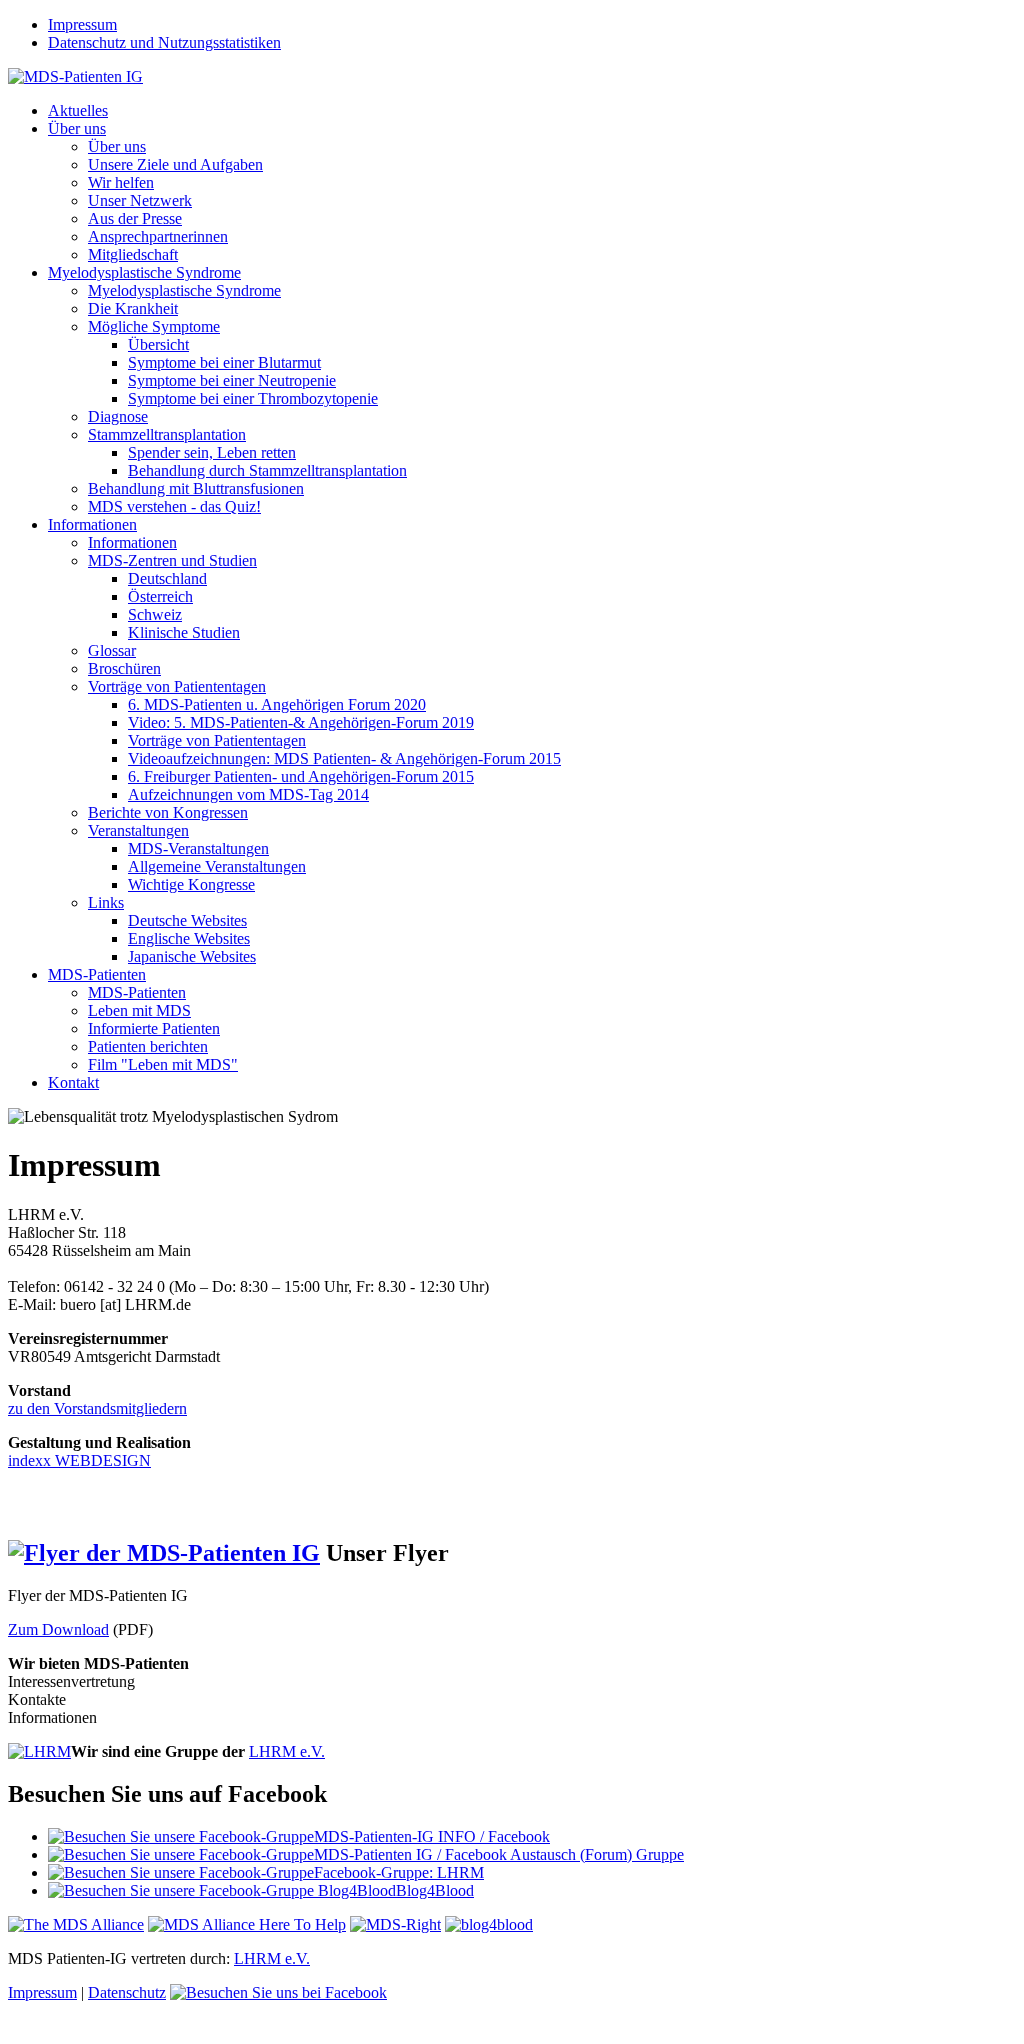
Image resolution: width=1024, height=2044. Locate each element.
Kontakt (73, 1082)
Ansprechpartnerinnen (158, 236)
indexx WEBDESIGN (79, 1460)
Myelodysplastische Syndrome (144, 272)
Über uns (77, 128)
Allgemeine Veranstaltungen (217, 866)
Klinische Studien (184, 632)
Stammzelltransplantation (167, 434)
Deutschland (167, 578)
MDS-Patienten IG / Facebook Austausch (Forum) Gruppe (499, 1854)
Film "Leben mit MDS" (163, 1064)
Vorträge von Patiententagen (177, 686)
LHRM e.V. (287, 1751)
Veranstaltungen (138, 830)
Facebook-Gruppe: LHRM (399, 1872)
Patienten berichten (148, 1046)
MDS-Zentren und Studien (172, 560)
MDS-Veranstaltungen (198, 848)
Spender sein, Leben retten (212, 452)
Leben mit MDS (139, 1010)
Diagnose (118, 416)
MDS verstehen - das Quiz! (174, 506)
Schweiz (155, 614)
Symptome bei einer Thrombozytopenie (253, 398)
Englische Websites (189, 938)
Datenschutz (127, 1992)
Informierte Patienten (154, 1028)
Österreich (160, 596)
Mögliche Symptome (154, 326)
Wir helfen (121, 182)
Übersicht (158, 344)
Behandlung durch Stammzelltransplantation (267, 470)
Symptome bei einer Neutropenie (232, 380)
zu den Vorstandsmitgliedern (97, 1408)
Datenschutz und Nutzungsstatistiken (164, 42)
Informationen (92, 524)
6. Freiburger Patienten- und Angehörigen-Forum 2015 (301, 776)
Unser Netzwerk (140, 200)
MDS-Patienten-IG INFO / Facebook (432, 1836)
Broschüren (124, 668)
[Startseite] (75, 76)
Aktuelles (78, 110)
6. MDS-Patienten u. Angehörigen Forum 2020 (277, 704)
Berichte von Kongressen (168, 812)
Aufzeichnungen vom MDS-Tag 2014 (248, 794)
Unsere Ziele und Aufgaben (175, 164)
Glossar (112, 650)
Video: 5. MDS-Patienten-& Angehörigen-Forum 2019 (301, 722)
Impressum (82, 24)
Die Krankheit (133, 308)
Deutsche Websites (187, 920)
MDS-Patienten (97, 974)
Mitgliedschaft (133, 254)
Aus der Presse (135, 218)
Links (106, 902)
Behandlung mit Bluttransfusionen (196, 488)
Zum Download (58, 1629)
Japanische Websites (192, 956)
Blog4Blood (435, 1890)
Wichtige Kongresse (191, 884)
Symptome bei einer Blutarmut (224, 362)
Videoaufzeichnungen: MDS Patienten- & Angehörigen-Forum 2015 (344, 758)
